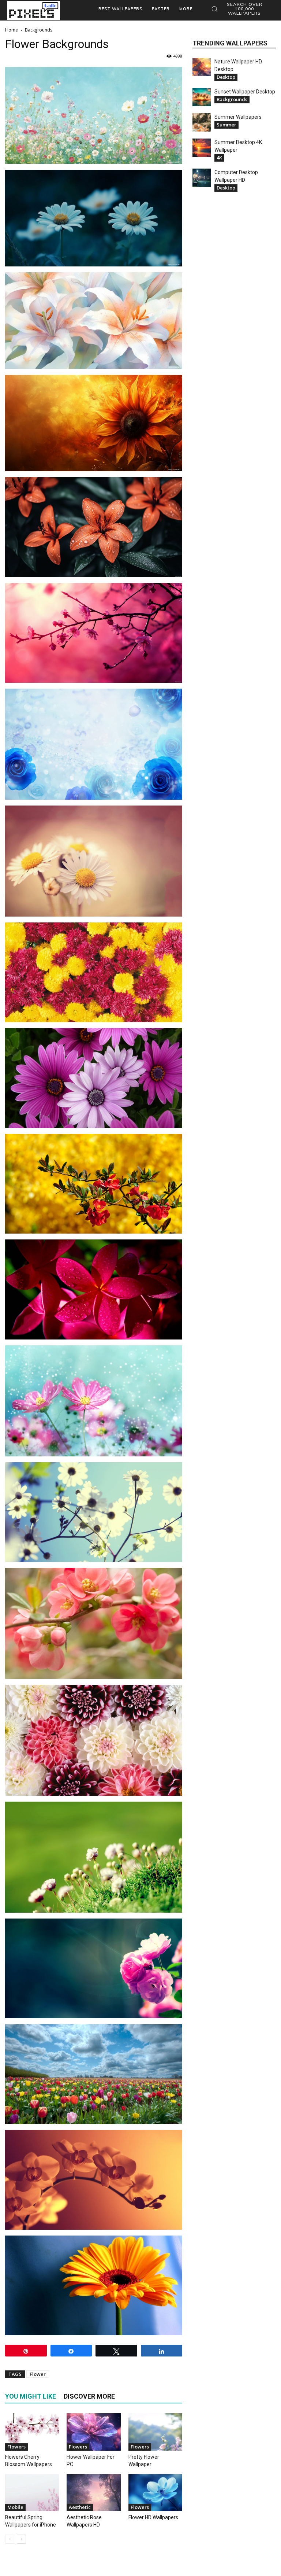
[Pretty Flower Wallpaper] (155, 2432)
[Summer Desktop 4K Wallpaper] (202, 148)
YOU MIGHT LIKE (31, 2396)
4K (219, 158)
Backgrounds (232, 99)
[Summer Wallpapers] (202, 122)
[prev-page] (10, 2539)
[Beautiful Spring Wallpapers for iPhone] (32, 2493)
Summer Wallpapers (238, 117)
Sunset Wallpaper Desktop (245, 92)
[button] (241, 9)
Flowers (16, 2447)
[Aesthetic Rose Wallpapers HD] (93, 2493)
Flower (38, 2374)
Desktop (226, 77)
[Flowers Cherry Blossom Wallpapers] (32, 2432)
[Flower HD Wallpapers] (155, 2493)
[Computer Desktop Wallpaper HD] (202, 178)
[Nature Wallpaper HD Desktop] (202, 67)
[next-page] (21, 2539)
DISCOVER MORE (89, 2396)
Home (12, 30)
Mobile (15, 2507)
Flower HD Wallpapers (153, 2517)
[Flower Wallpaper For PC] (93, 2432)
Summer (226, 125)
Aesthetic (80, 2507)
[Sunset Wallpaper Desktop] (202, 97)
